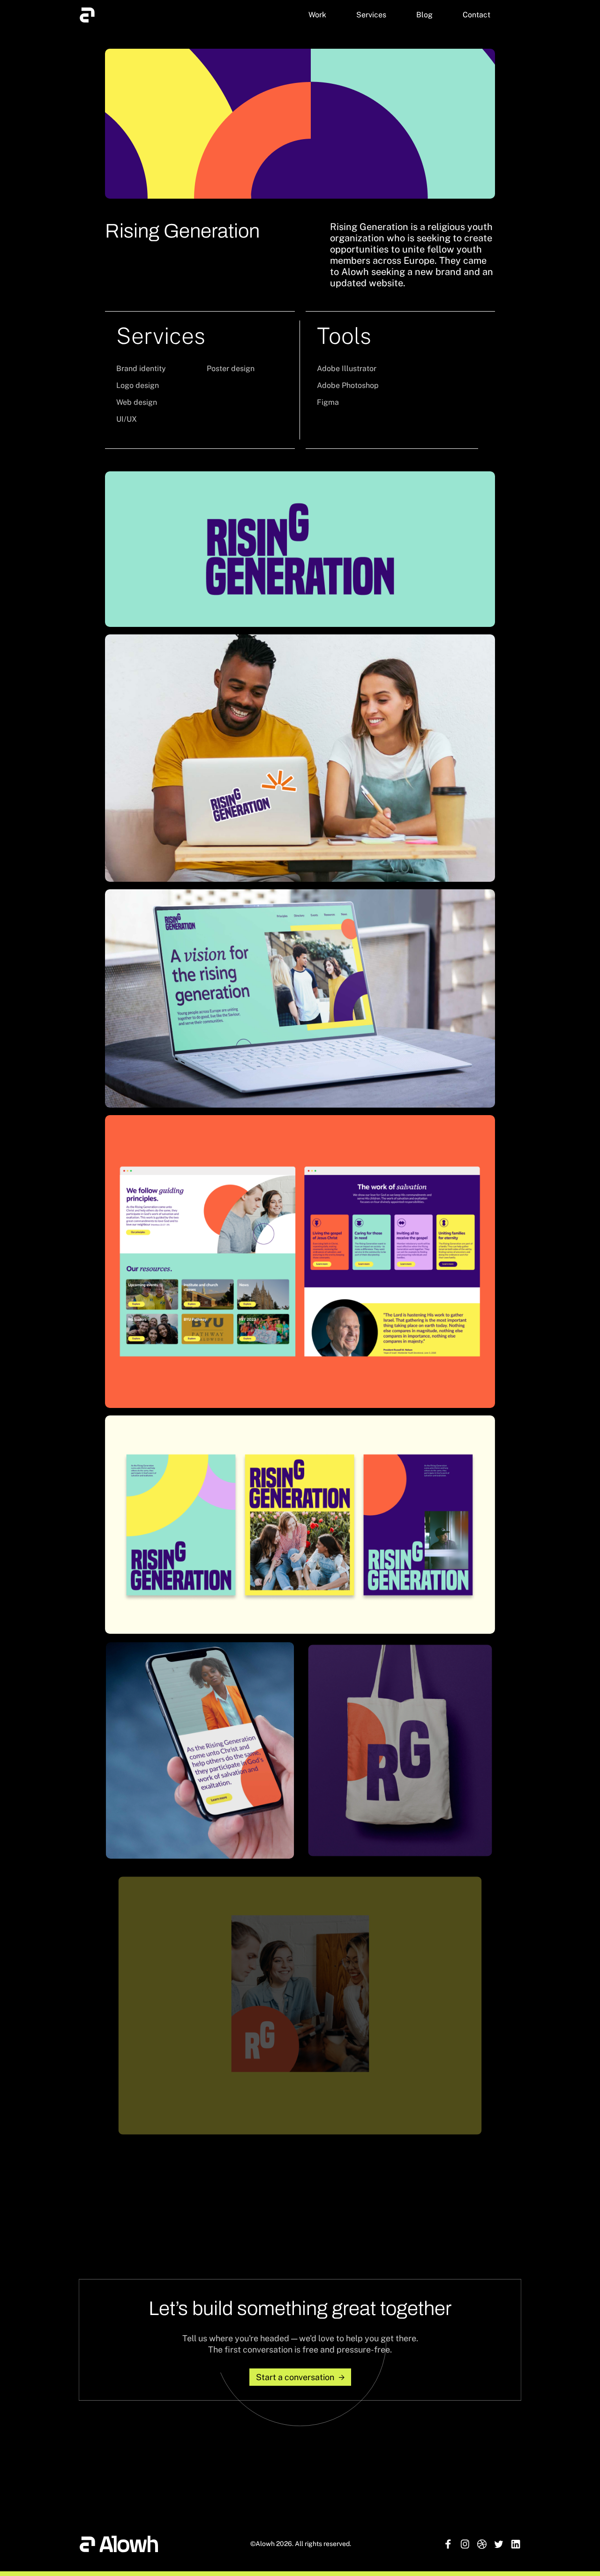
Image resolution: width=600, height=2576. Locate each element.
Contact (476, 15)
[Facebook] (448, 2544)
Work (317, 15)
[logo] (87, 15)
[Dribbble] (482, 2544)
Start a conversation (295, 2377)
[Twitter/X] (499, 2544)
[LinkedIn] (516, 2544)
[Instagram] (465, 2544)
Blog (424, 15)
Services (371, 15)
